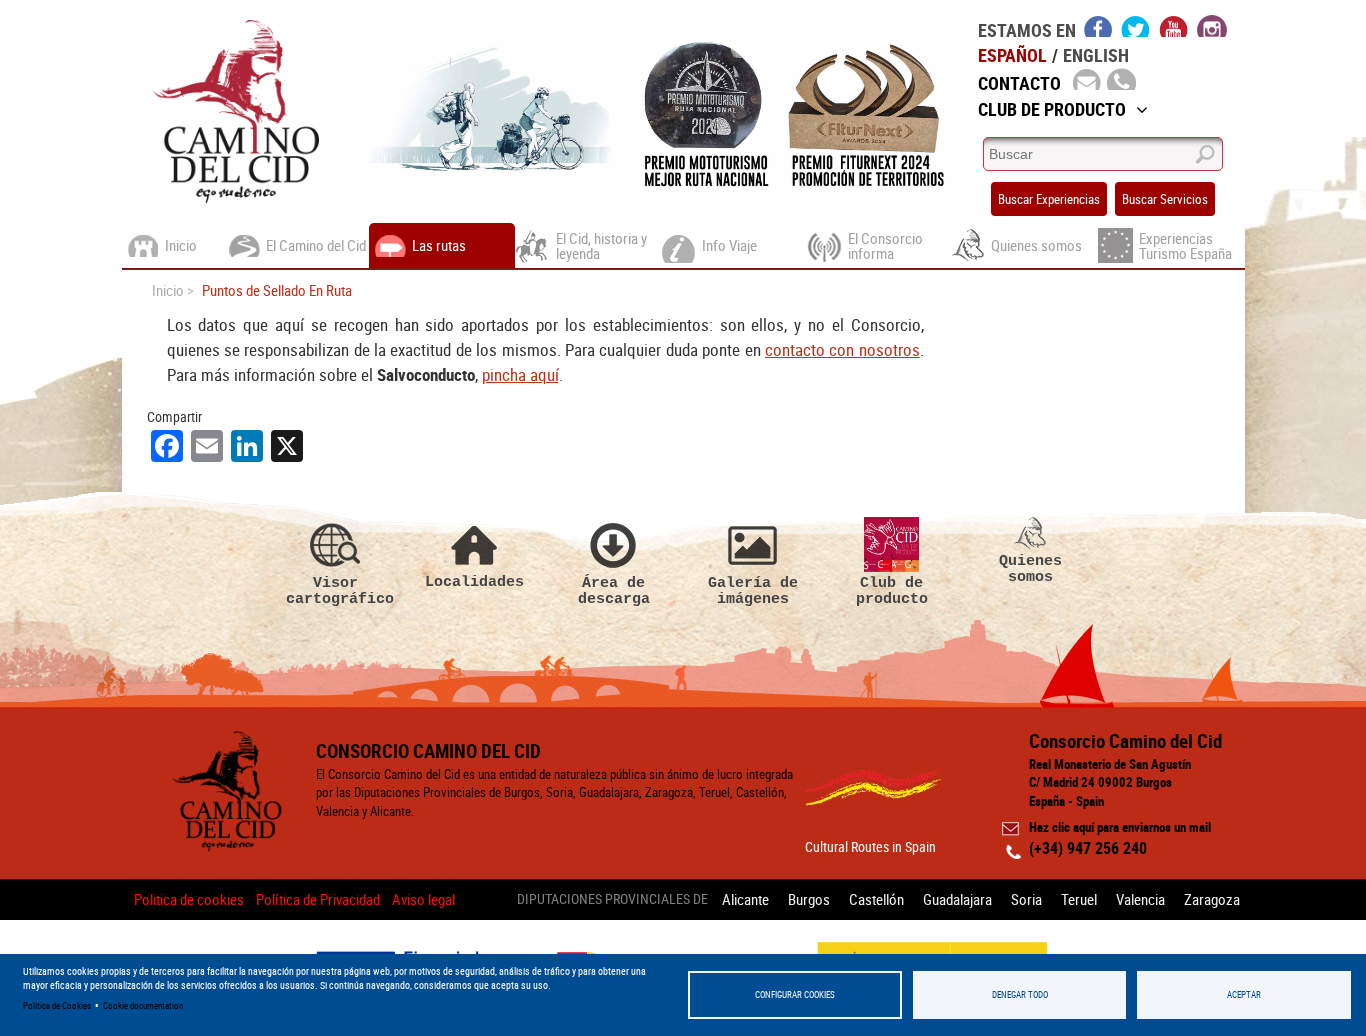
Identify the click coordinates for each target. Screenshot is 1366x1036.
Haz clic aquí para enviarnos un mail (1120, 827)
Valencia (1140, 899)
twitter (1136, 26)
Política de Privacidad (318, 899)
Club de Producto (1052, 109)
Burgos (809, 899)
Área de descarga (614, 590)
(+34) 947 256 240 (1088, 848)
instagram (1212, 26)
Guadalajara (957, 899)
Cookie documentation (143, 1005)
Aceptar (1244, 994)
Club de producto (892, 590)
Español (1012, 55)
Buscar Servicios (1165, 199)
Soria (1026, 899)
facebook (1098, 26)
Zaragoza (1212, 899)
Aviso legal (423, 899)
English (1096, 55)
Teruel (1079, 899)
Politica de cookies (189, 899)
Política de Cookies (57, 1005)
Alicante (745, 899)
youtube (1174, 26)
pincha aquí (520, 374)
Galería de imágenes (753, 590)
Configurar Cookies (795, 994)
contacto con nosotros (842, 349)
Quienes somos (1030, 568)
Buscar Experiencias (1049, 199)
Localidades (474, 581)
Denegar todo (1020, 994)
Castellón (876, 899)
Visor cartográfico (336, 590)
